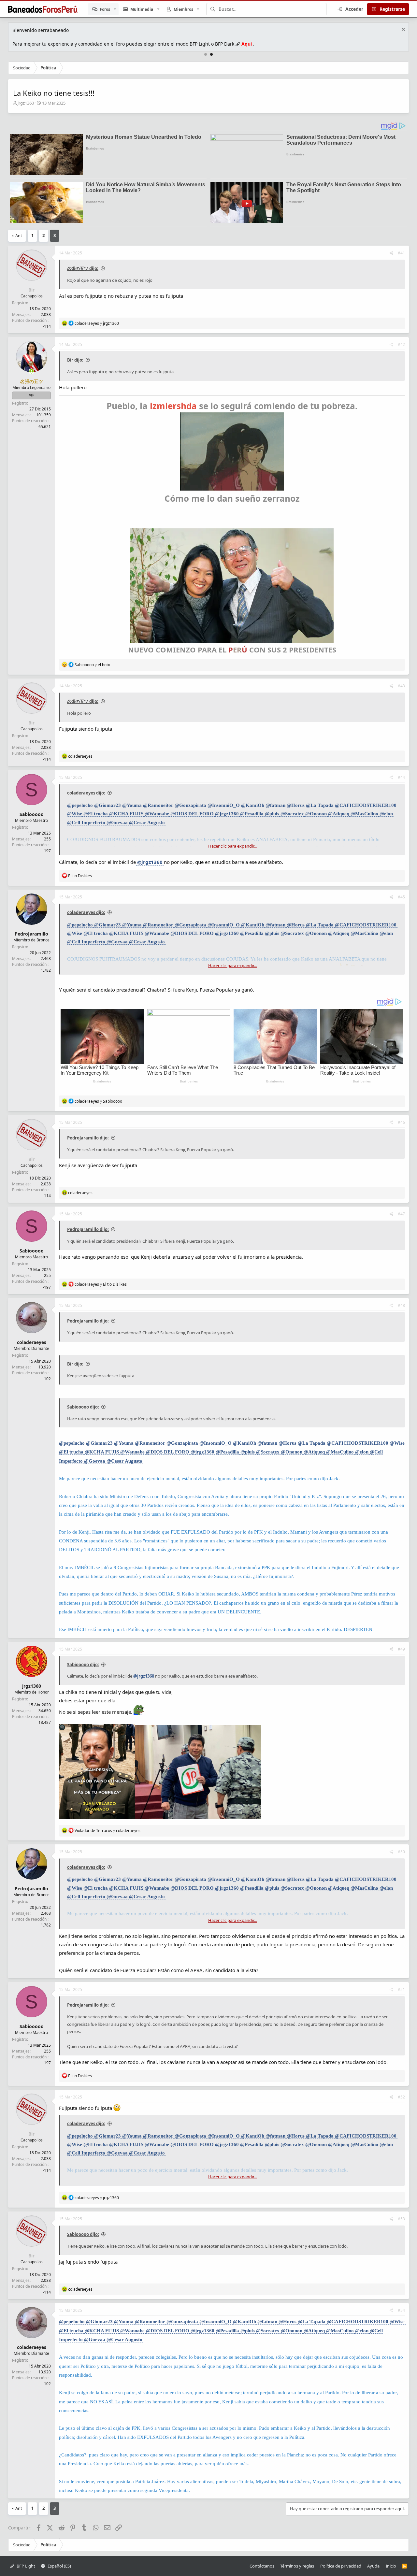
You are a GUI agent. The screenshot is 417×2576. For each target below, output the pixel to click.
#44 (401, 777)
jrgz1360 (26, 103)
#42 (401, 344)
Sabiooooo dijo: (83, 1407)
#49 (401, 1649)
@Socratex (292, 814)
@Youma (132, 805)
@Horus (296, 805)
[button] (115, 9)
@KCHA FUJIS (126, 814)
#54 (401, 2310)
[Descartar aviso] (403, 30)
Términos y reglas (297, 2566)
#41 (401, 253)
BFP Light (25, 2566)
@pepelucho (80, 805)
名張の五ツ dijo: (83, 268)
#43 (401, 686)
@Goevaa (117, 823)
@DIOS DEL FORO (192, 814)
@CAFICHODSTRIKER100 (366, 805)
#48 (401, 1305)
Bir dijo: (75, 360)
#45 (401, 897)
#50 (401, 1852)
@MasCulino (364, 814)
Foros (105, 9)
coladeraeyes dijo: (86, 793)
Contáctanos (262, 2566)
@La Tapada (320, 805)
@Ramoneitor (158, 805)
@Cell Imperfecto (86, 823)
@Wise (75, 814)
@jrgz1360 (227, 814)
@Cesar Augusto (147, 823)
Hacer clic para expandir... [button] (232, 846)
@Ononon (316, 814)
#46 (401, 1122)
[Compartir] (391, 253)
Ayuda (373, 2566)
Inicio (391, 2566)
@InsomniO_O (224, 805)
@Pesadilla (252, 814)
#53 (401, 2219)
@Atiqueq (339, 814)
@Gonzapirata (190, 805)
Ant (19, 236)
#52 (401, 2097)
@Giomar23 (108, 805)
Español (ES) (59, 2566)
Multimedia (142, 9)
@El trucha (96, 814)
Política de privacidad (341, 2566)
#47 (401, 1214)
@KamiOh (253, 805)
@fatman (275, 805)
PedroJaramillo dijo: (88, 1138)
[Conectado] (32, 371)
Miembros (183, 9)
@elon (386, 814)
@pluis (272, 814)
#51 (401, 1989)
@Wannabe (157, 814)
